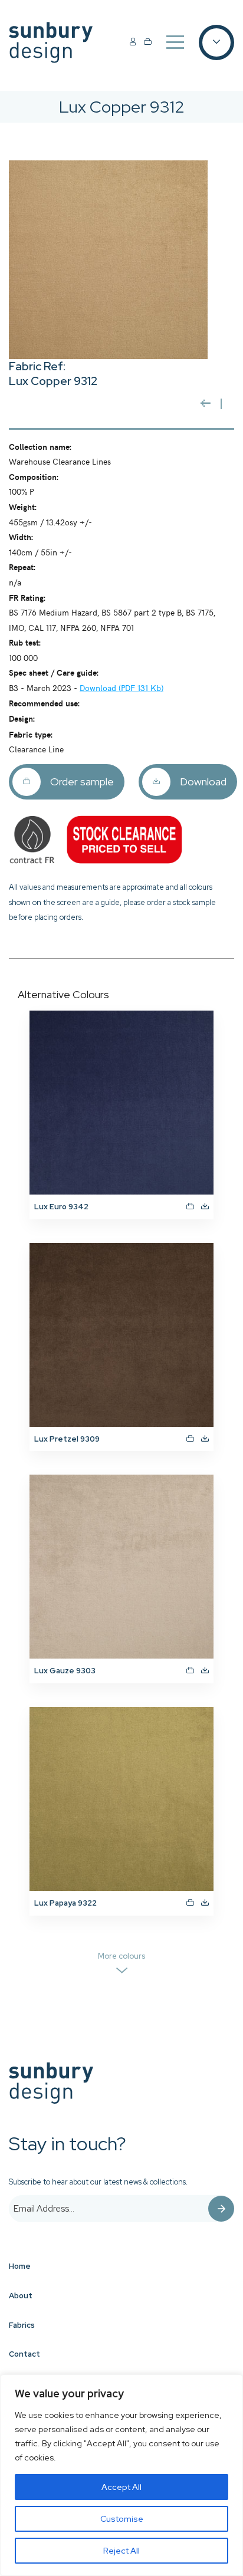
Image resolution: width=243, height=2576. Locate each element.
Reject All (121, 2551)
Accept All (121, 2487)
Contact (24, 2354)
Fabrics (22, 2325)
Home (20, 2266)
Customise (122, 2519)
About (21, 2296)
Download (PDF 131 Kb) (121, 687)
